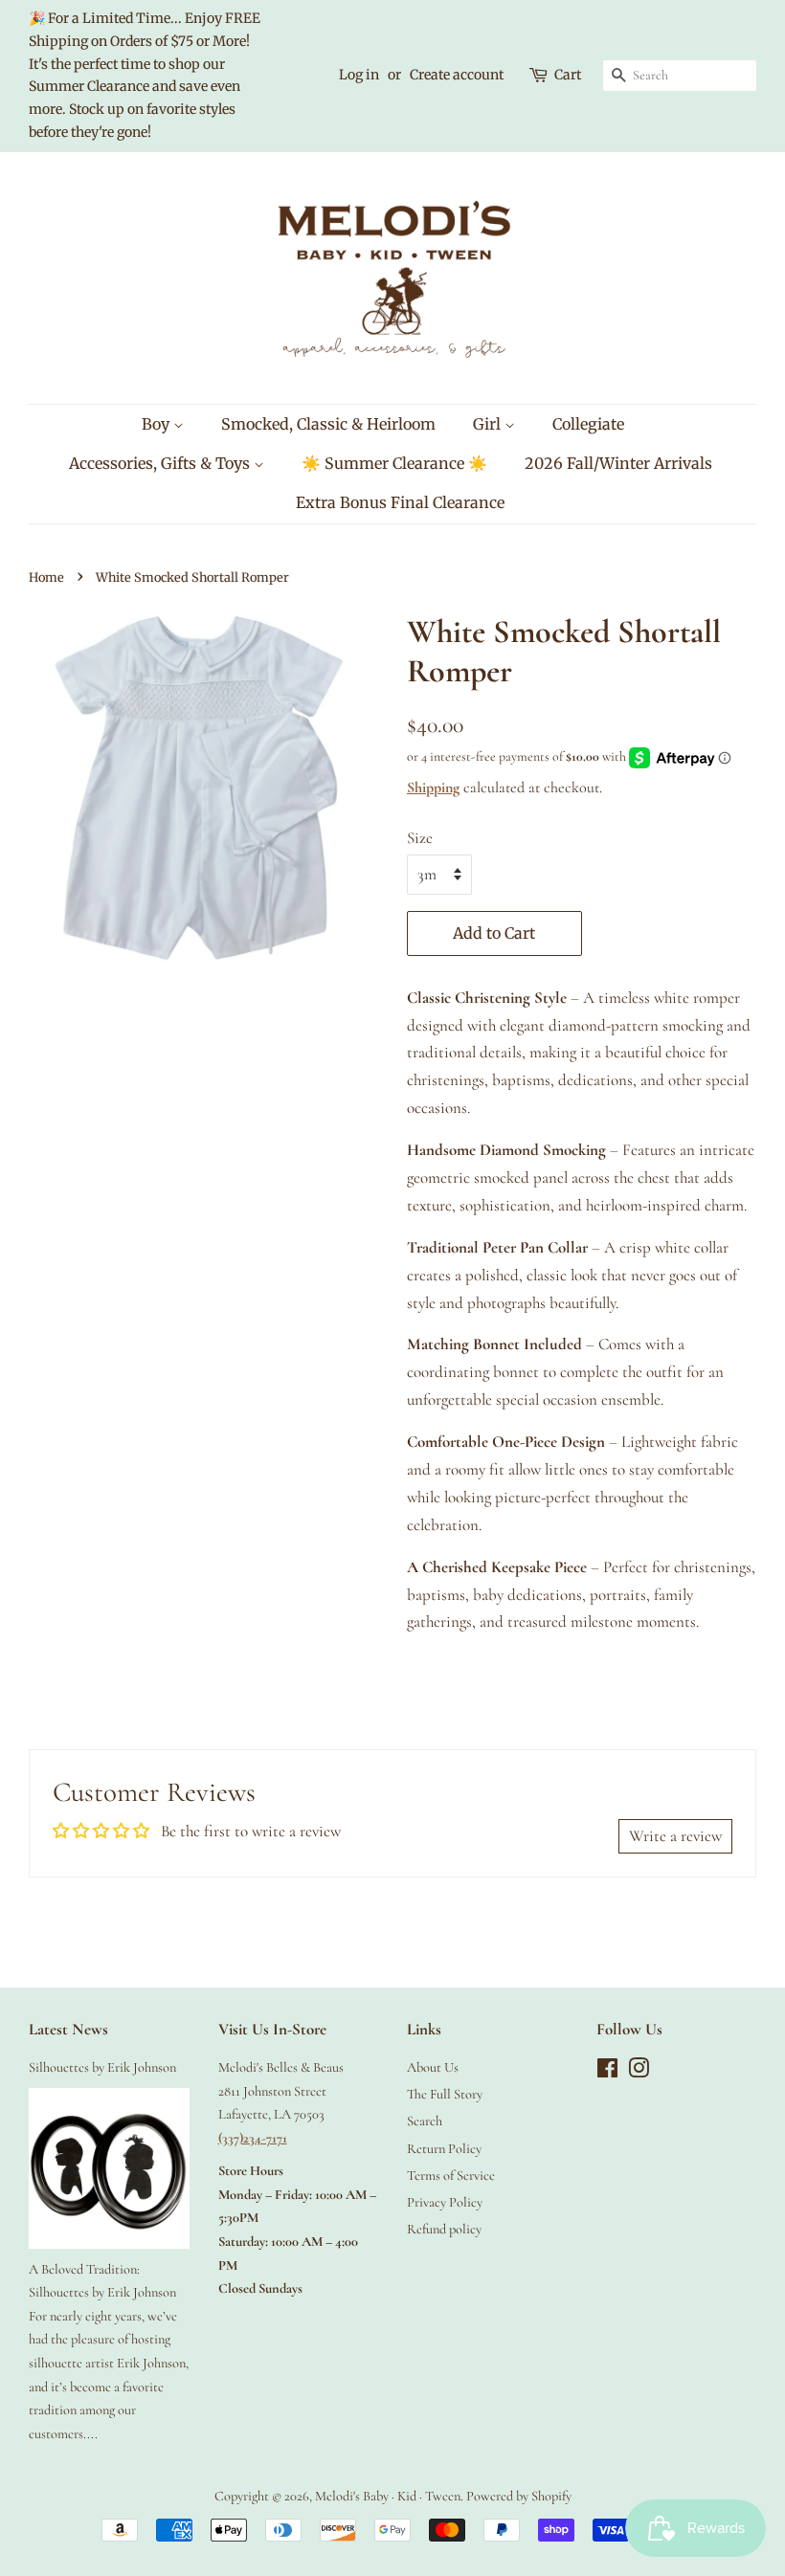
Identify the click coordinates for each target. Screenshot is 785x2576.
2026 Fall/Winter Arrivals (618, 463)
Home (46, 577)
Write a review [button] (675, 1836)
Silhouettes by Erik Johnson (102, 2067)
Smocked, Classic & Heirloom (328, 424)
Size (420, 838)
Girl (489, 424)
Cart (568, 75)
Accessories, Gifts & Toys (161, 463)
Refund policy (444, 2229)
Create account (457, 75)
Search (425, 2121)
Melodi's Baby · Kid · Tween (388, 2496)
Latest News (68, 2029)
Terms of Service (451, 2176)
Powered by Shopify (519, 2496)
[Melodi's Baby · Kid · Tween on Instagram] (639, 2072)
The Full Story (445, 2094)
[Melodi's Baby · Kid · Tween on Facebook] (607, 2072)
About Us (433, 2067)
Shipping (433, 788)
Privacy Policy (445, 2202)
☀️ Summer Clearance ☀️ (394, 463)
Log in (359, 75)
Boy (157, 424)
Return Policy (444, 2149)
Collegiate (588, 424)
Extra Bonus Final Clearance (400, 502)
